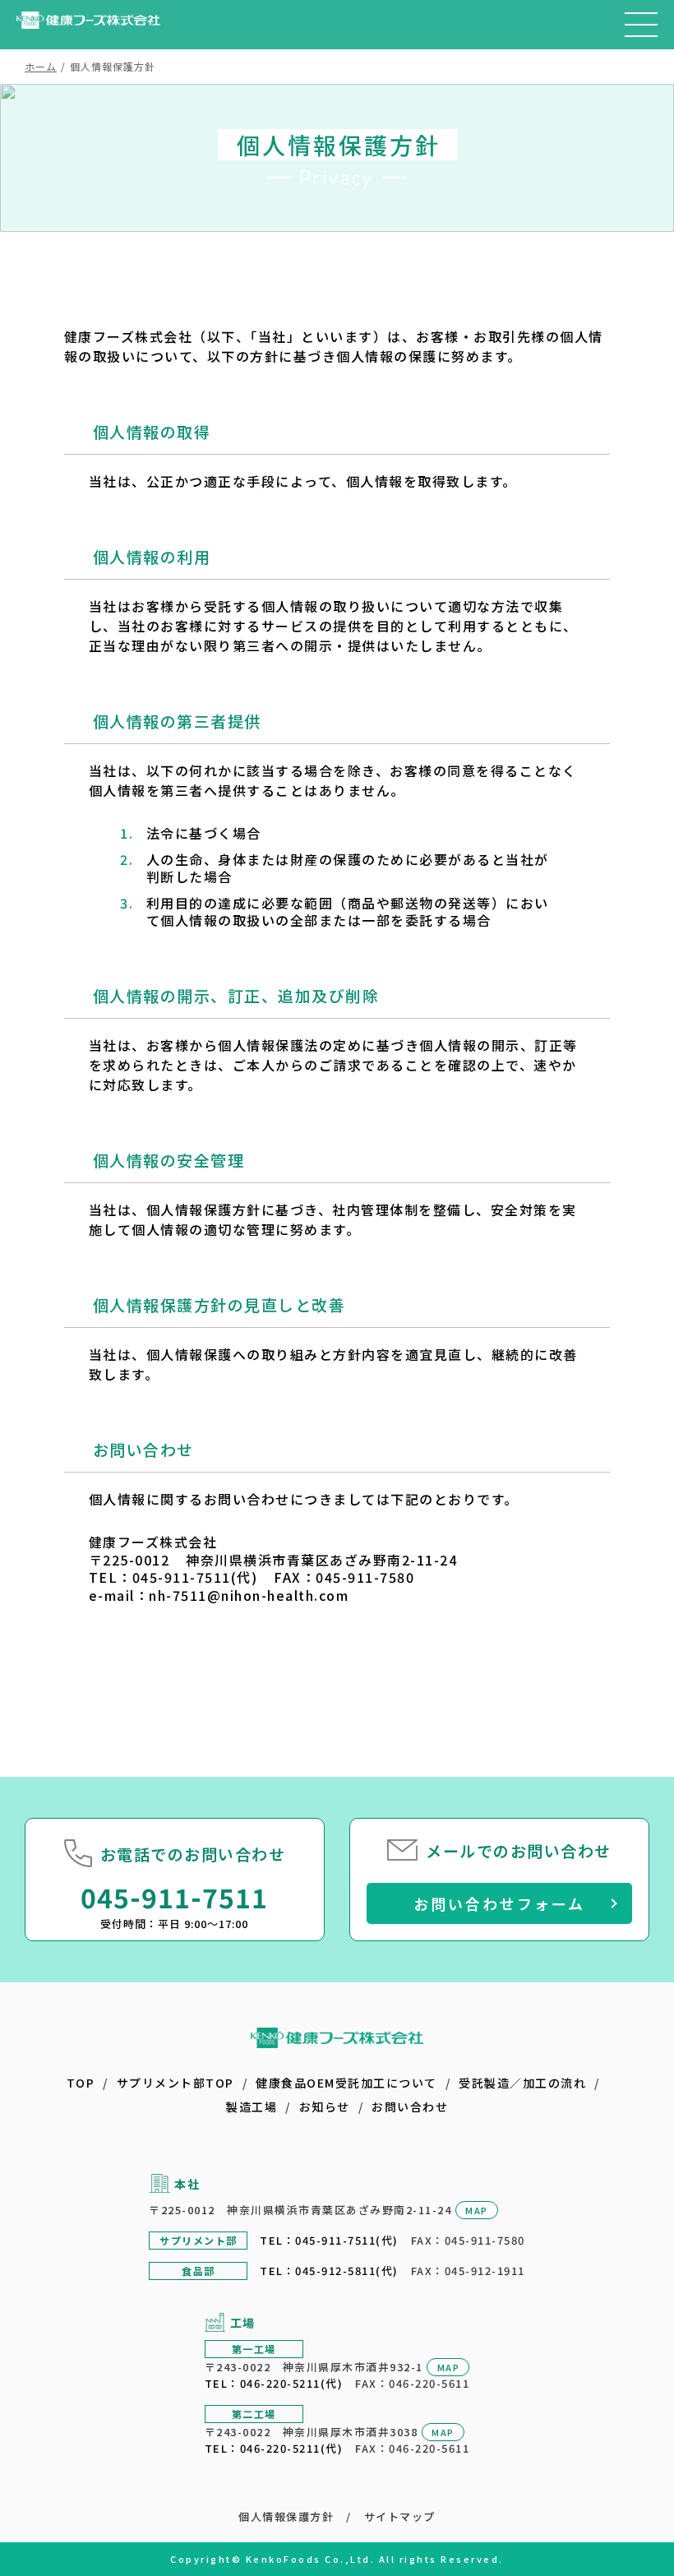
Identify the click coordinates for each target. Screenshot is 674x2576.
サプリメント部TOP (175, 2083)
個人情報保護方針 (286, 2516)
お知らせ (325, 2107)
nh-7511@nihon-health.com (249, 1595)
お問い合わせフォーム (499, 1903)
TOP (81, 2083)
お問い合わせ (410, 2107)
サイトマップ (400, 2516)
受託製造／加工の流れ (522, 2083)
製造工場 (252, 2107)
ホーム (41, 66)
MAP (477, 2210)
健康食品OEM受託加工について (346, 2083)
